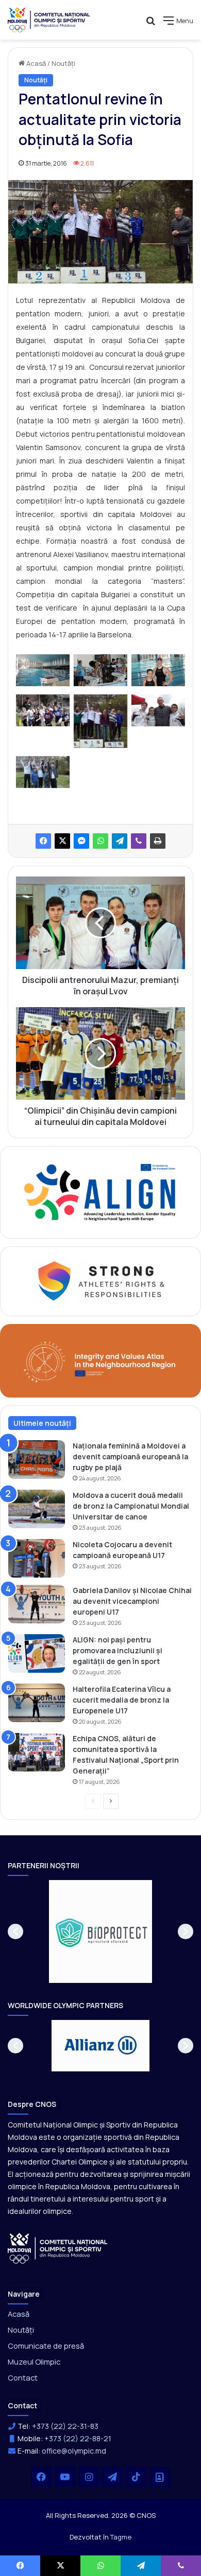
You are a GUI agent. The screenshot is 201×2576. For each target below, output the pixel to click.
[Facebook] (43, 841)
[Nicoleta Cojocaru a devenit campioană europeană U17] (37, 1558)
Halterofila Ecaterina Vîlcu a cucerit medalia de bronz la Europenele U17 (122, 1700)
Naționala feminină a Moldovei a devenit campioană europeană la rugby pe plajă (130, 1456)
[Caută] (150, 24)
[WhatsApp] (100, 841)
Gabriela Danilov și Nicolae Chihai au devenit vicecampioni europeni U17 (132, 1601)
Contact (23, 2377)
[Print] (158, 841)
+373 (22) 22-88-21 (78, 2438)
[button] (15, 1931)
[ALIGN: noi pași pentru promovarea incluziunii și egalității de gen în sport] (37, 1653)
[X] (62, 841)
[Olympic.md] (49, 20)
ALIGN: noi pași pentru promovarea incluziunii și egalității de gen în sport (118, 1650)
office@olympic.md (74, 2451)
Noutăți (63, 63)
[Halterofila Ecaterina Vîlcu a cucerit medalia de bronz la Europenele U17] (37, 1703)
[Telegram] (120, 841)
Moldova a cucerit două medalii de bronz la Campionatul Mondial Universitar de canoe (131, 1506)
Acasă (35, 63)
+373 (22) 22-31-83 (65, 2426)
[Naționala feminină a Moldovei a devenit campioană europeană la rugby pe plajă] (37, 1460)
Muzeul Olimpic (34, 2362)
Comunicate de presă (46, 2346)
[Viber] (139, 841)
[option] (109, 1931)
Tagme (121, 2537)
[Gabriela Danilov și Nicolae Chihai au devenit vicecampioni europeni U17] (37, 1604)
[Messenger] (81, 841)
